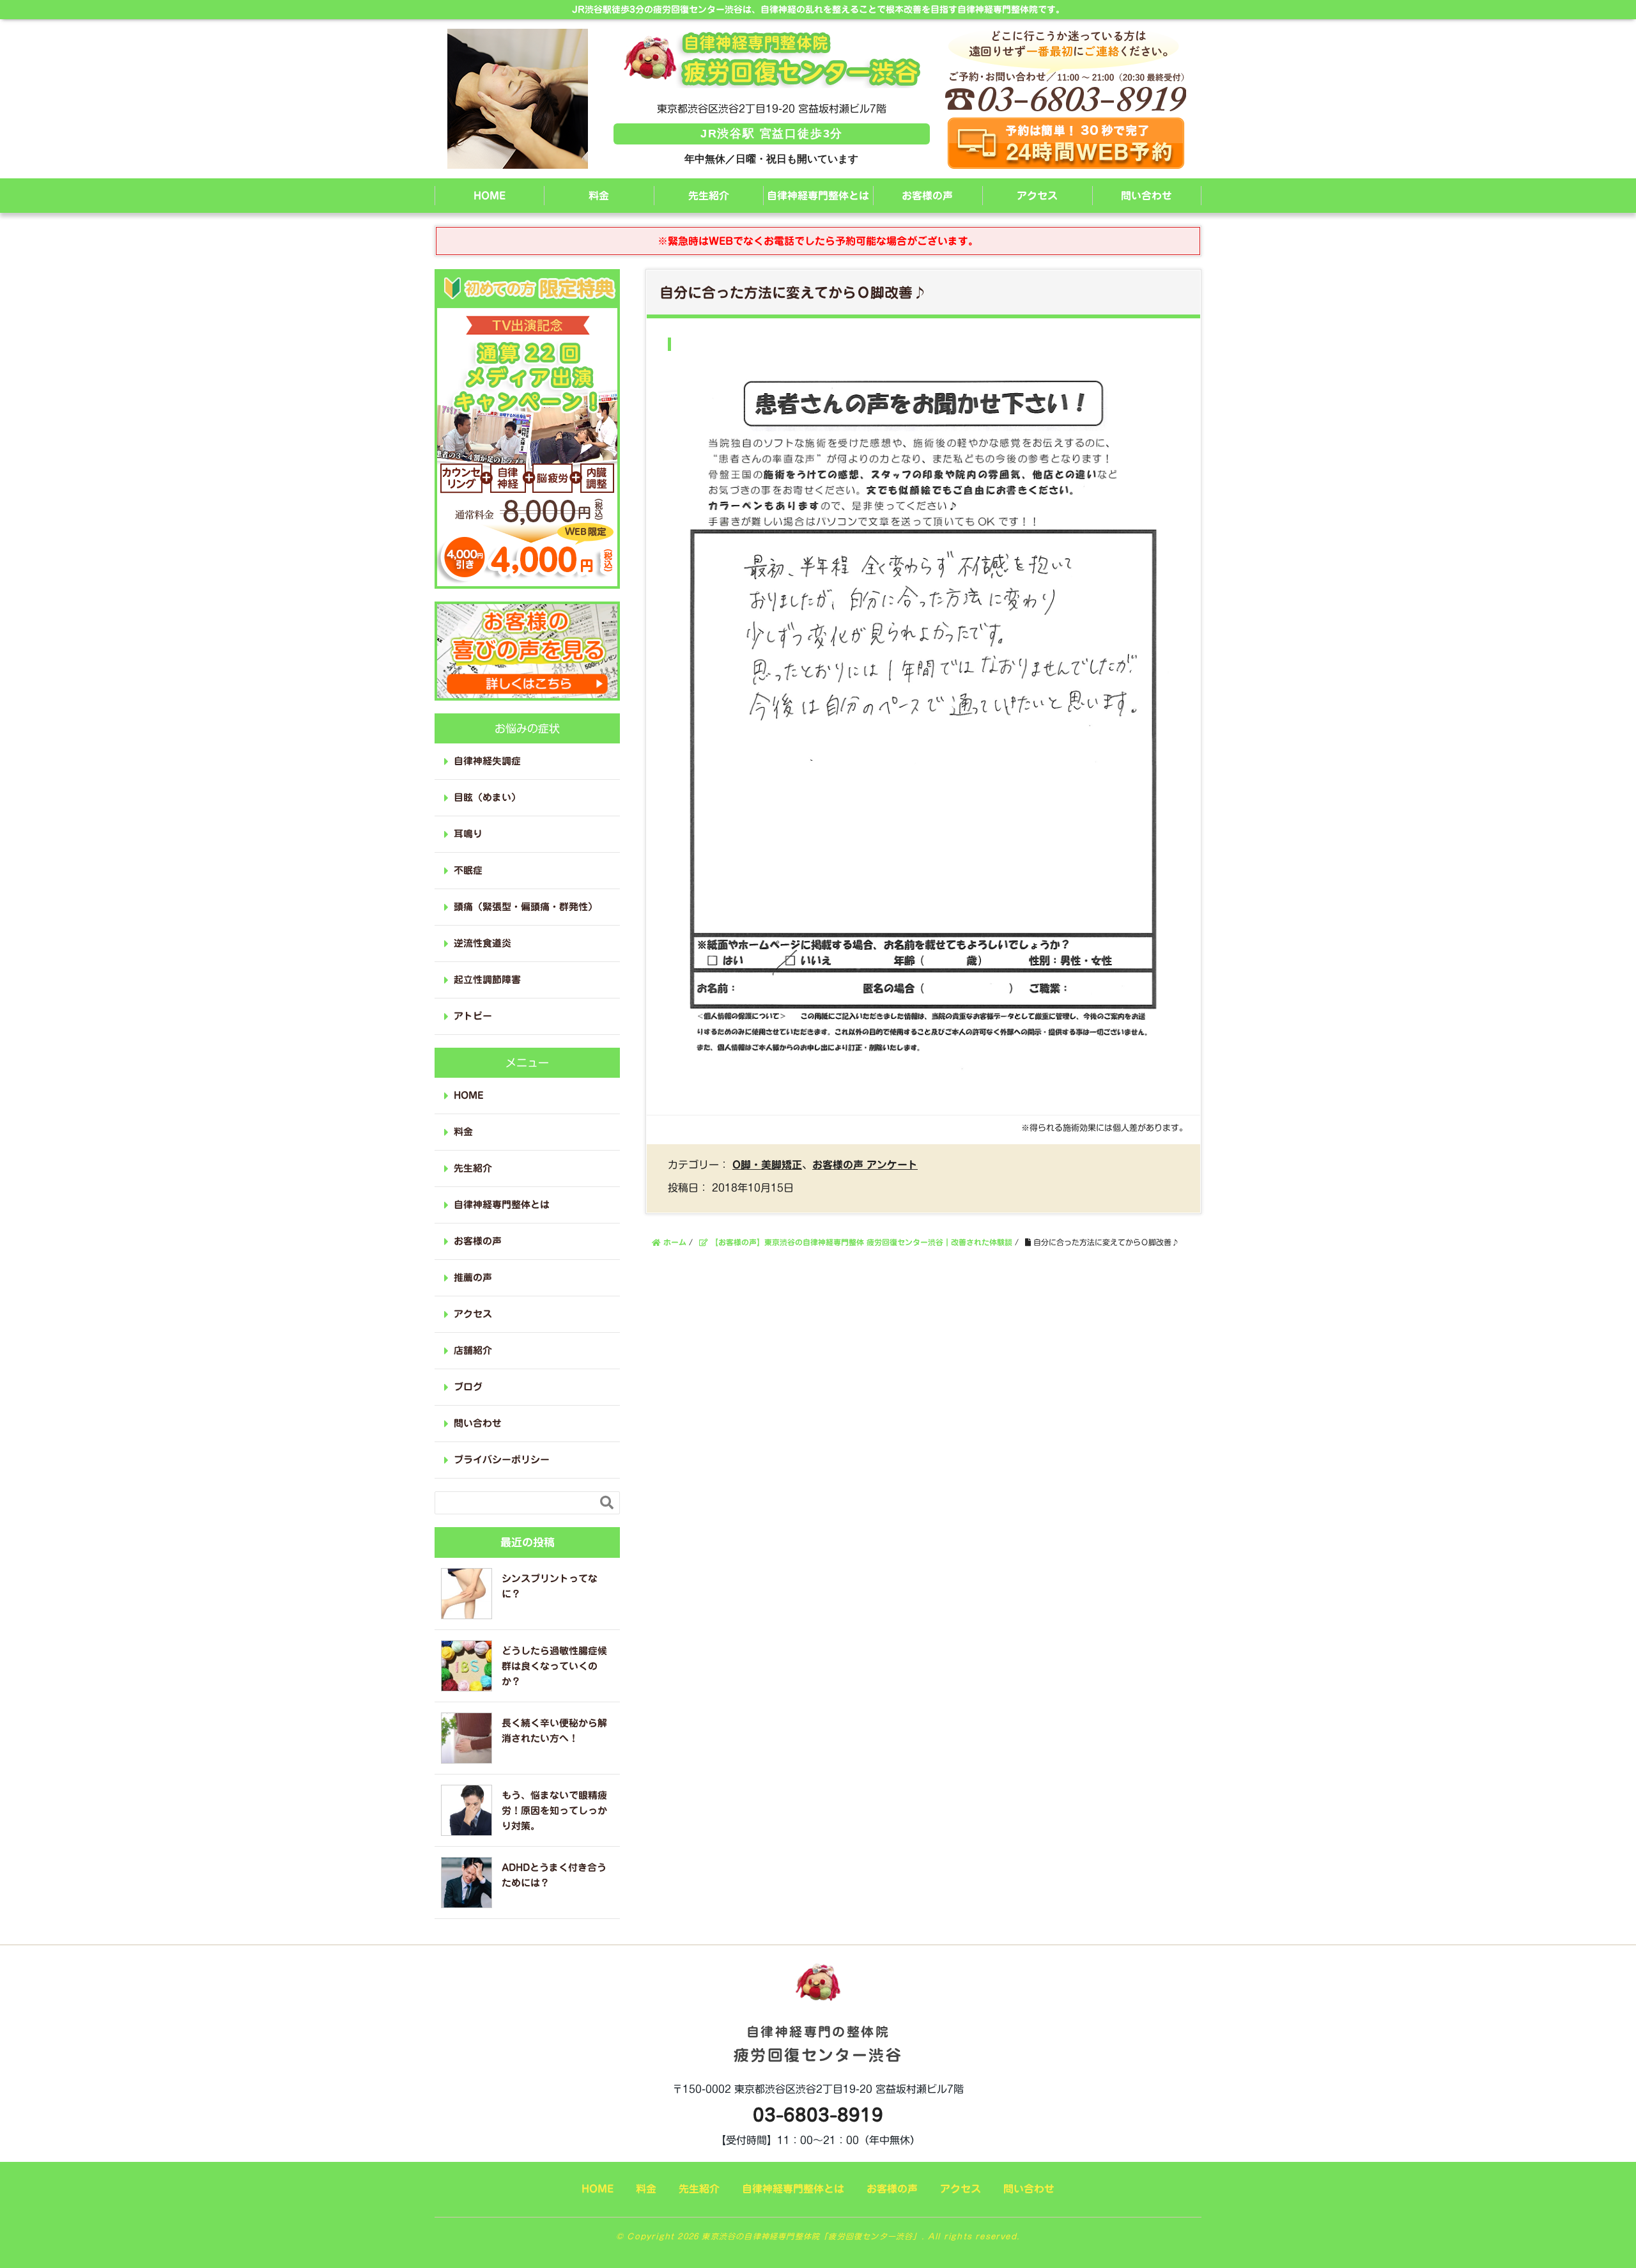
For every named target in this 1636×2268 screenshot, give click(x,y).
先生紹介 (709, 196)
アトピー (473, 1016)
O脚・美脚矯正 (767, 1165)
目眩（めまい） (487, 797)
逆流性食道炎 (482, 943)
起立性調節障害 (487, 980)
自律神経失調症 (487, 761)
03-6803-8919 (818, 2115)
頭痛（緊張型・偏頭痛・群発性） (526, 907)
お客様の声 (927, 196)
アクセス (1037, 196)
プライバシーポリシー (502, 1460)
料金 (599, 196)
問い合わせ (1146, 196)
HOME (490, 196)
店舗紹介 (473, 1350)
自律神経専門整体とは (818, 196)
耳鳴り (468, 834)
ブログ (468, 1387)
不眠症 (468, 870)
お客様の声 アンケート (865, 1165)
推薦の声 (473, 1278)
